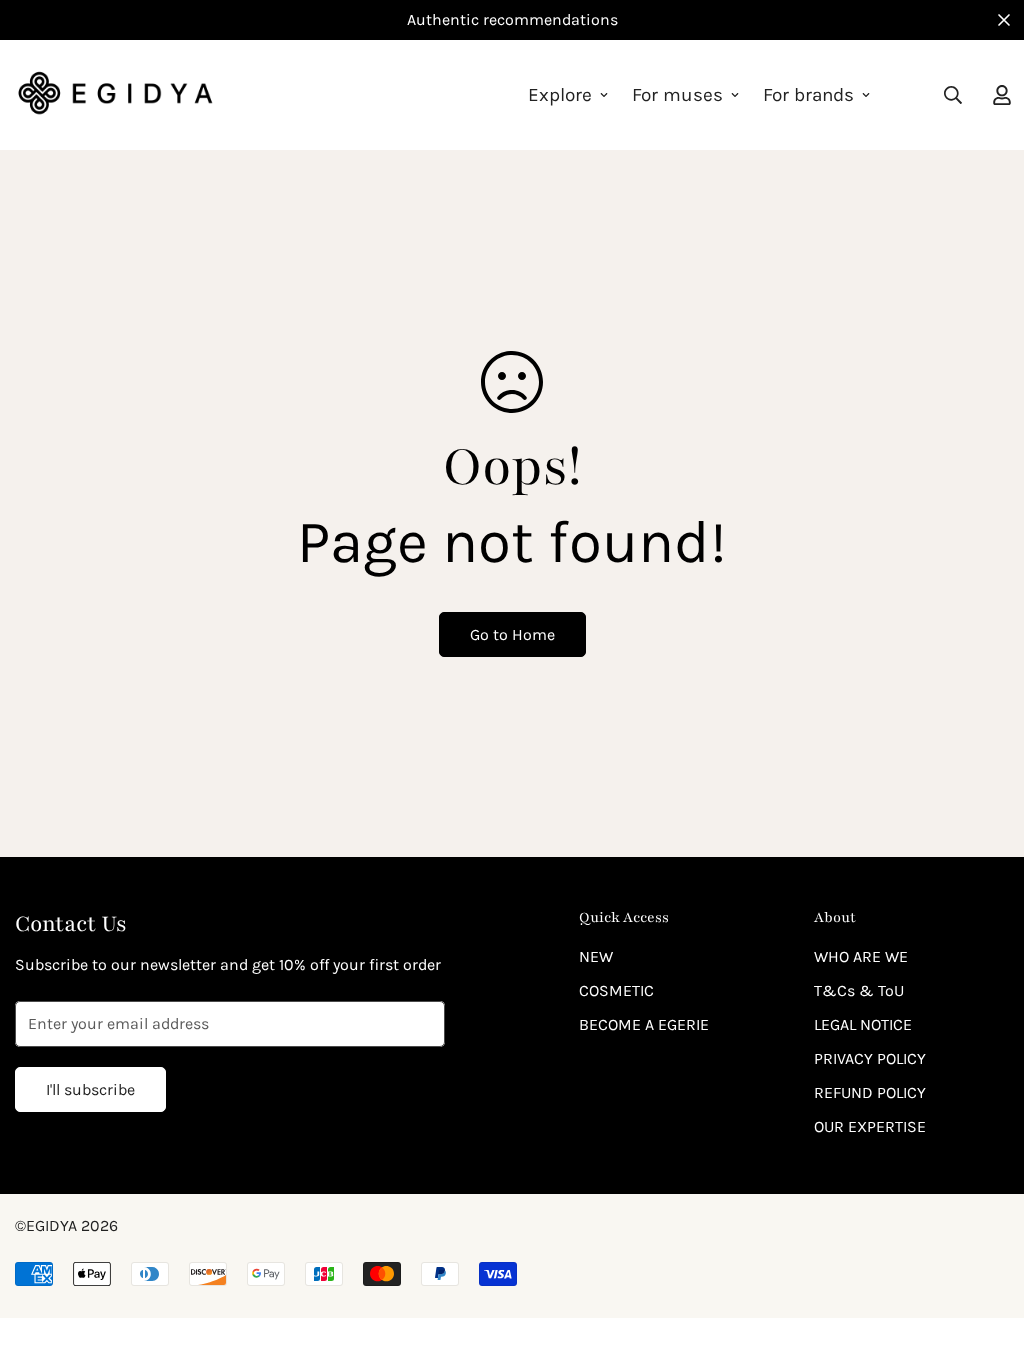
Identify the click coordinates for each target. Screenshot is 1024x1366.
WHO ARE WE (861, 956)
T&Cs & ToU (859, 990)
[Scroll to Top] (985, 1257)
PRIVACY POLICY (870, 1058)
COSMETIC (616, 990)
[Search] (953, 95)
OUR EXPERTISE (870, 1126)
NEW (596, 956)
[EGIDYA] (115, 95)
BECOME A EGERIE (644, 1024)
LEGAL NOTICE (863, 1024)
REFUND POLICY (870, 1092)
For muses (677, 95)
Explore (560, 95)
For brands (808, 95)
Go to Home (512, 634)
